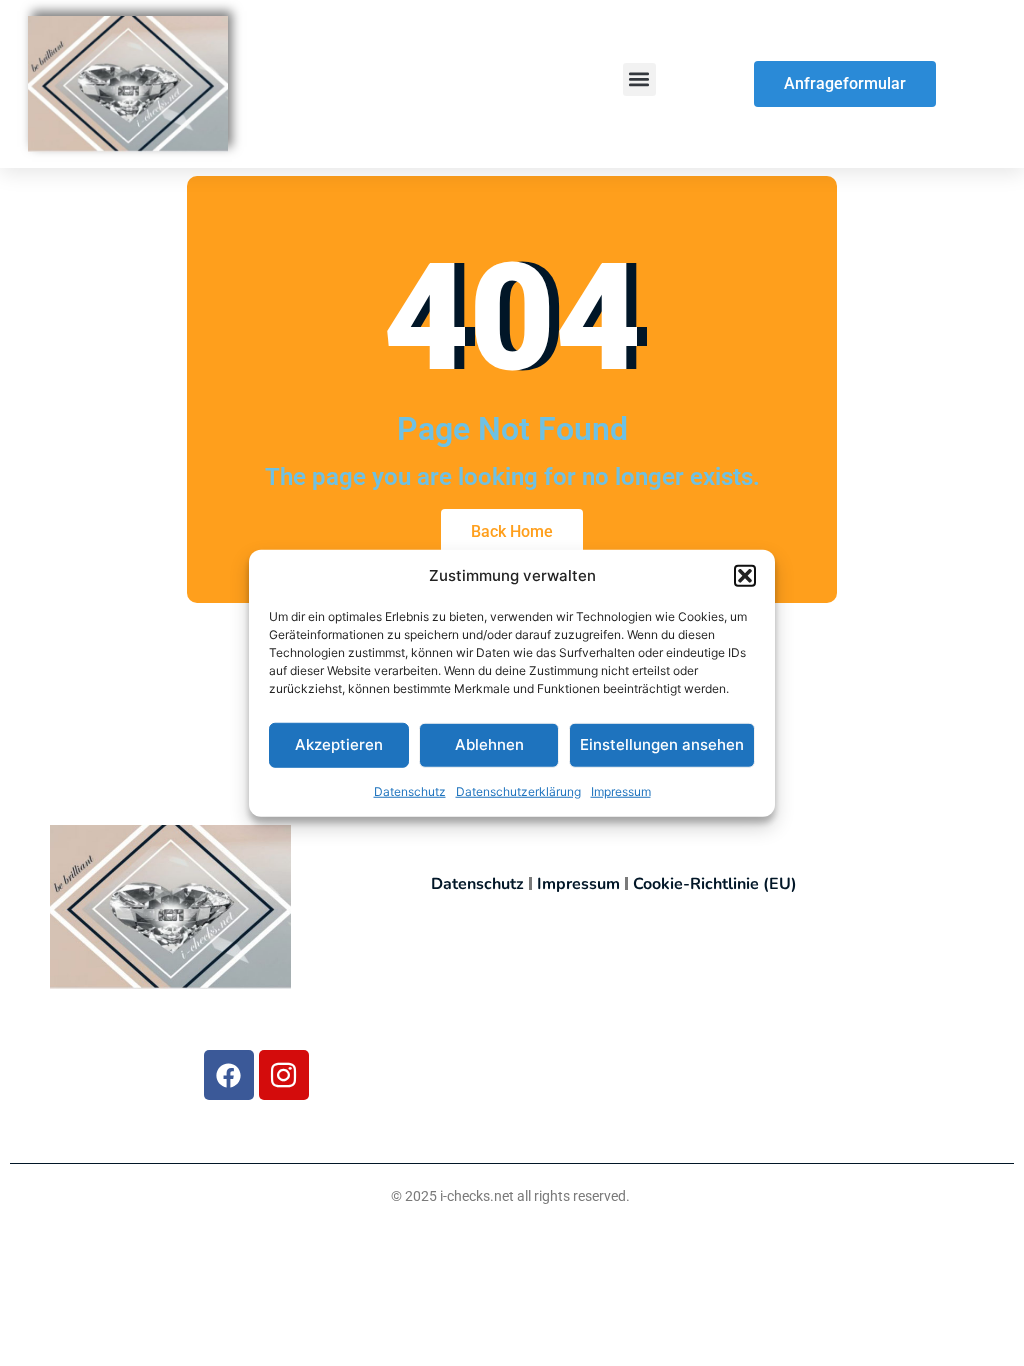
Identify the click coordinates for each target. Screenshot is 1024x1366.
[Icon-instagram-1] (284, 1075)
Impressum (621, 790)
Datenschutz (410, 790)
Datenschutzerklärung (518, 790)
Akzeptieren (339, 744)
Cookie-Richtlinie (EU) (715, 884)
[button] (745, 576)
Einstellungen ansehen (662, 744)
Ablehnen (489, 744)
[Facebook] (229, 1075)
